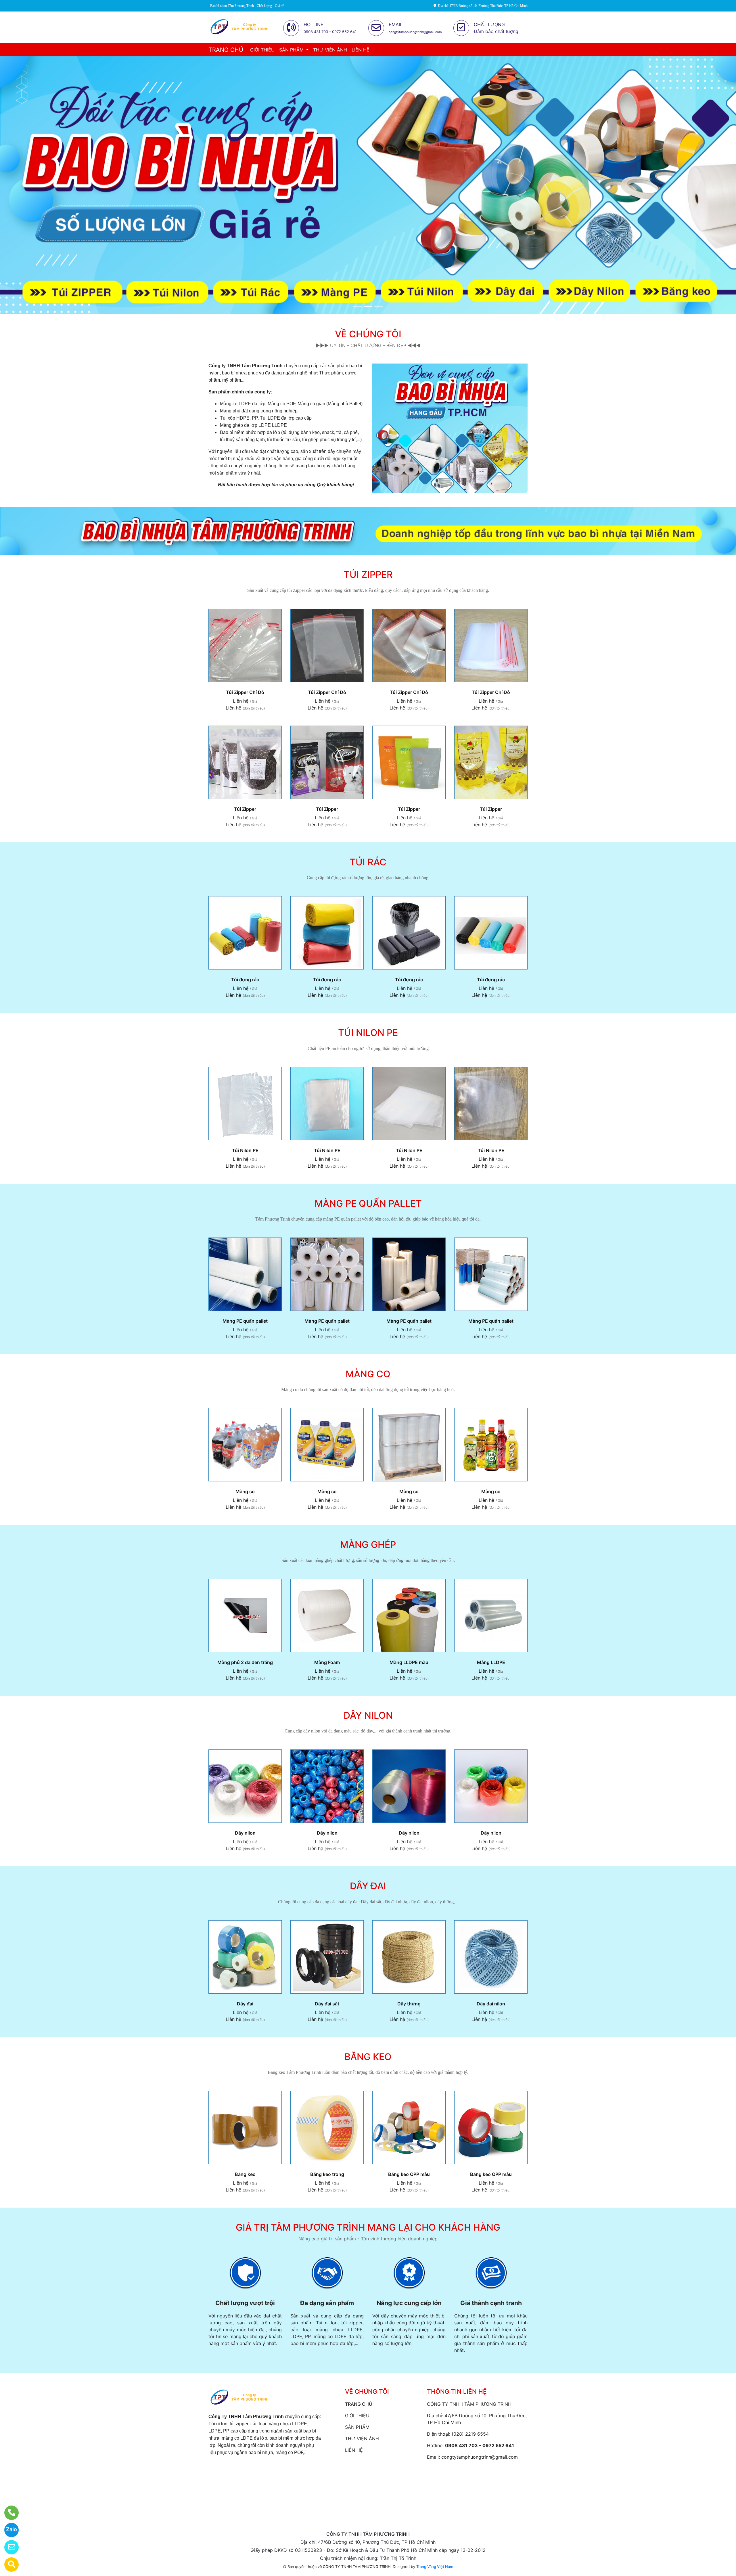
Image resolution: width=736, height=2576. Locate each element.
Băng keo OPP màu (409, 2174)
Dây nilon (245, 1833)
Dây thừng (409, 2004)
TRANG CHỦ (226, 50)
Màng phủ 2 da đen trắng (245, 1662)
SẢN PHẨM (292, 50)
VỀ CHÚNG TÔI (368, 334)
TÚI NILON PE (368, 1033)
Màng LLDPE (491, 1662)
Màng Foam (327, 1662)
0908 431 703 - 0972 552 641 (480, 2445)
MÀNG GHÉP (368, 1545)
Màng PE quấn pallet (245, 1321)
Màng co (245, 1491)
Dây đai (245, 2004)
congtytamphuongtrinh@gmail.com (480, 2457)
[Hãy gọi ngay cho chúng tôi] (8, 2513)
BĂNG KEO (368, 2057)
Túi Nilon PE (245, 1150)
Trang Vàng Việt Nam (435, 2567)
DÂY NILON (368, 1715)
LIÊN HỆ (361, 50)
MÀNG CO (368, 1374)
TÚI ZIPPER (368, 574)
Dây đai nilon (491, 2004)
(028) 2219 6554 (470, 2434)
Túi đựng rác (245, 980)
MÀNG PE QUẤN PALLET (368, 1203)
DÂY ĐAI (368, 1886)
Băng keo (245, 2174)
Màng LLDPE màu (409, 1662)
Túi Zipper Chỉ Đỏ (245, 692)
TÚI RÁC (368, 862)
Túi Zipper (245, 809)
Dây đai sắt (327, 2004)
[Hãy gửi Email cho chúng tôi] (8, 2547)
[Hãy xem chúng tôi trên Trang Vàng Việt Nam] (8, 2564)
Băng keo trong (327, 2174)
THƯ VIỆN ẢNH (330, 50)
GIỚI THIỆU (262, 50)
